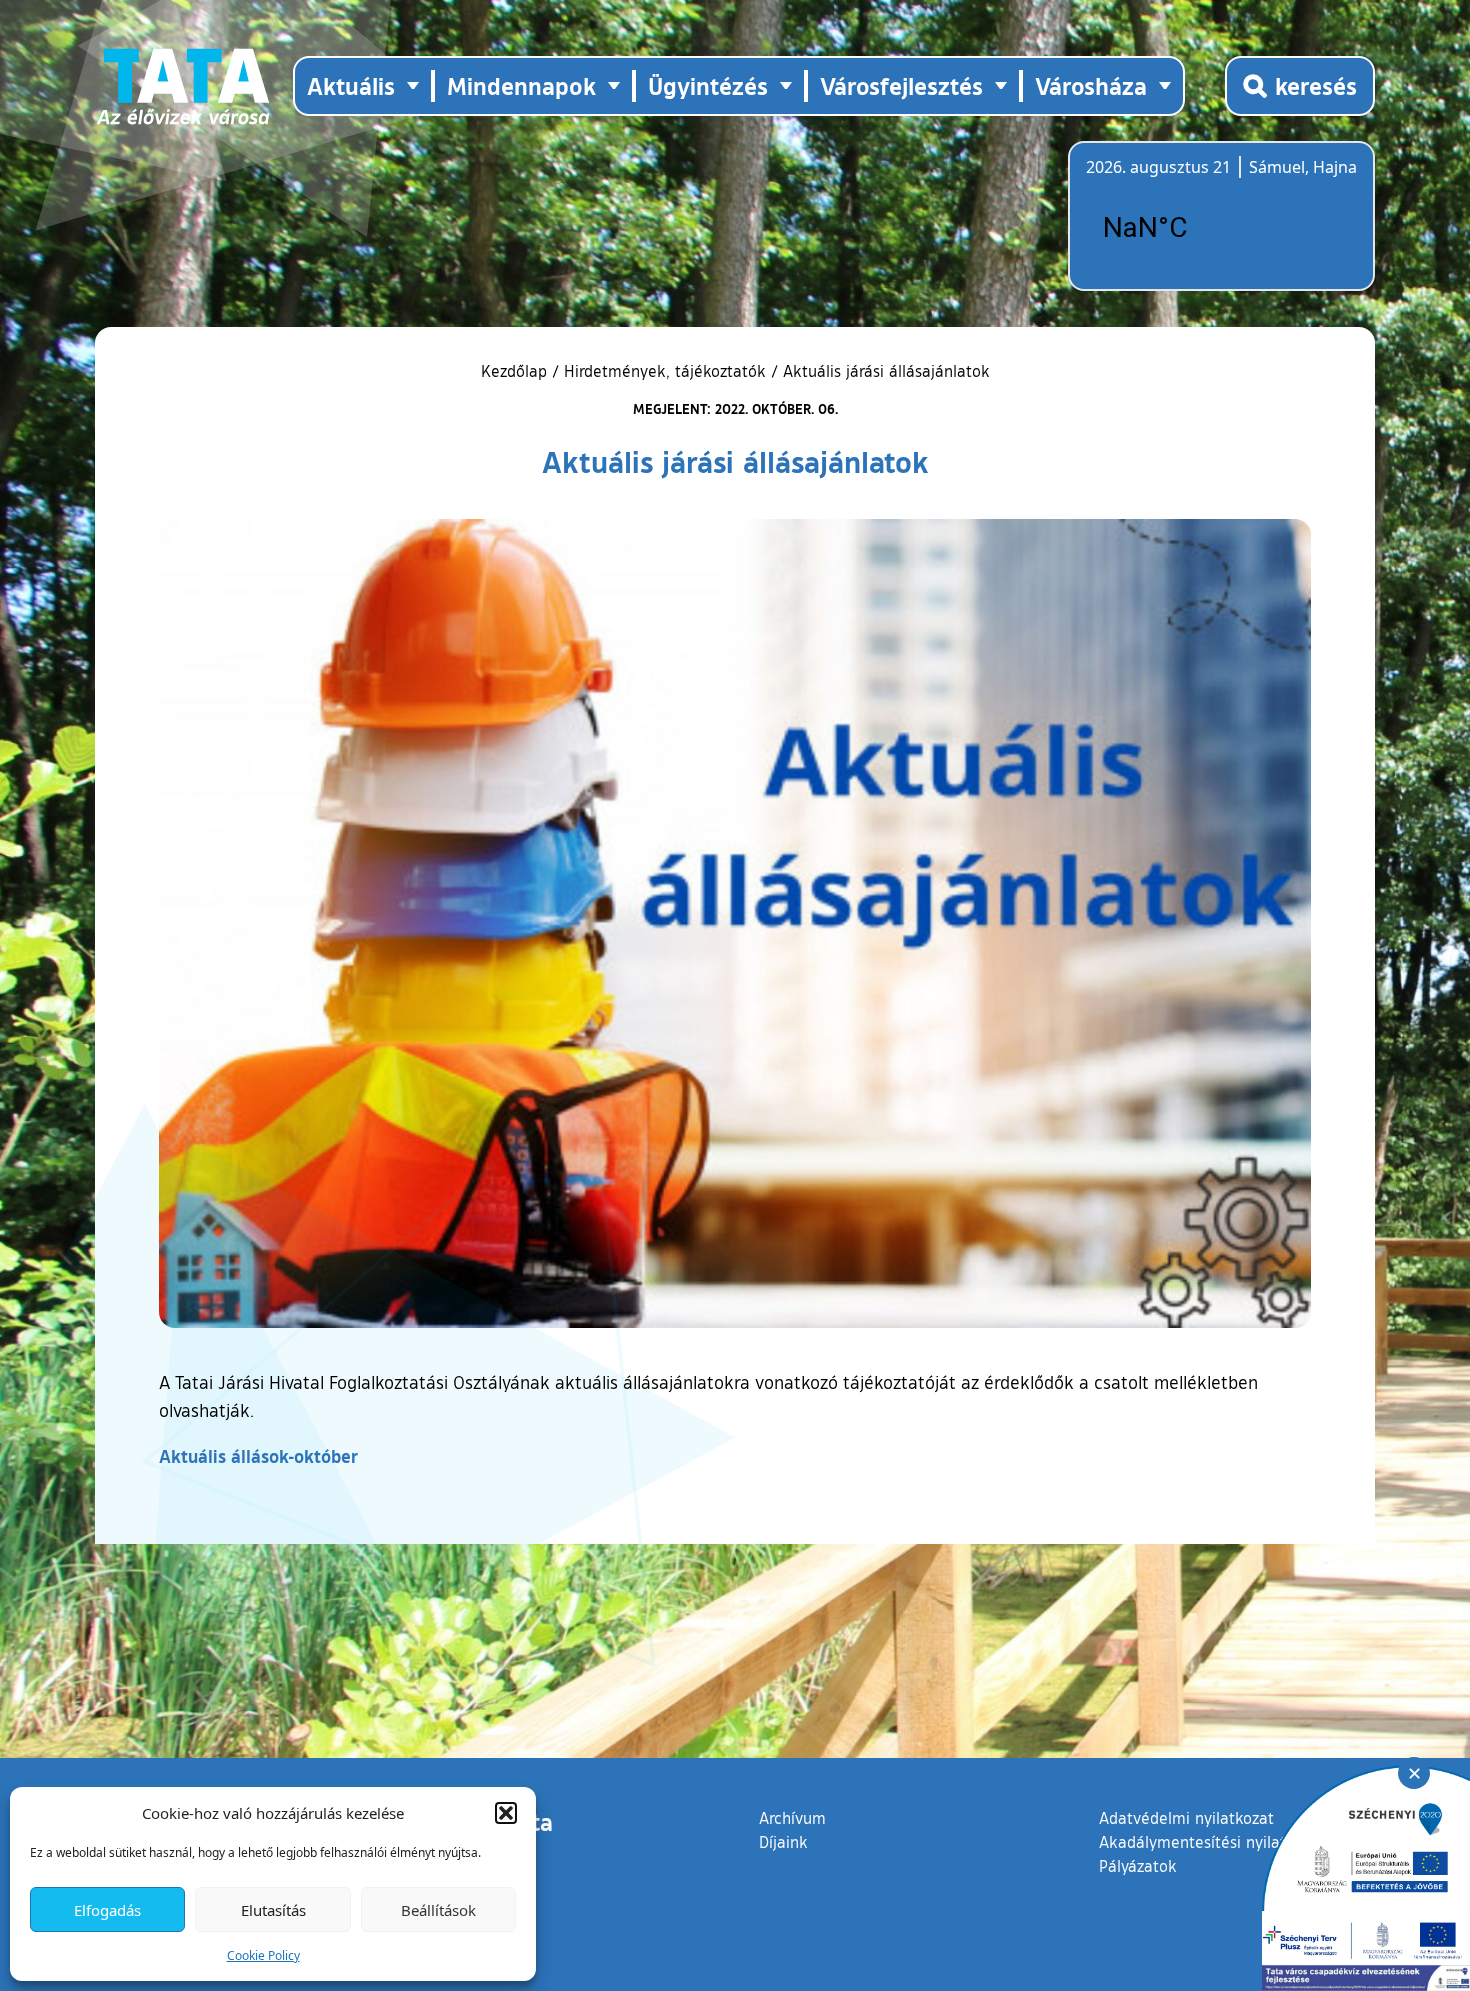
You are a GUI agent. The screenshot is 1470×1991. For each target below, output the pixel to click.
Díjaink (783, 1842)
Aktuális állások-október (258, 1456)
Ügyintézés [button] (708, 85)
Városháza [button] (1091, 85)
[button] (506, 1813)
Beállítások (438, 1910)
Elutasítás (273, 1910)
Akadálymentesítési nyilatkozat (1212, 1842)
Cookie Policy (263, 1955)
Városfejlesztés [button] (901, 85)
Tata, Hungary (1198, 228)
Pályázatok (1138, 1866)
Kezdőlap (516, 371)
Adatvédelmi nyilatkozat (1186, 1818)
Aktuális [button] (351, 85)
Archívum (792, 1817)
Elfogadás (107, 1910)
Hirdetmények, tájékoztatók (665, 371)
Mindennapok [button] (521, 85)
